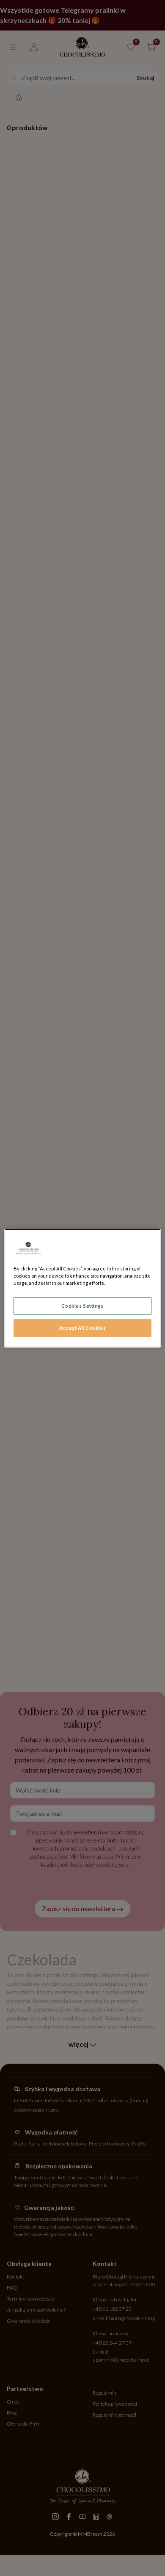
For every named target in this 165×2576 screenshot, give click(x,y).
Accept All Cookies (82, 1328)
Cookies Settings (82, 1306)
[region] (83, 1288)
